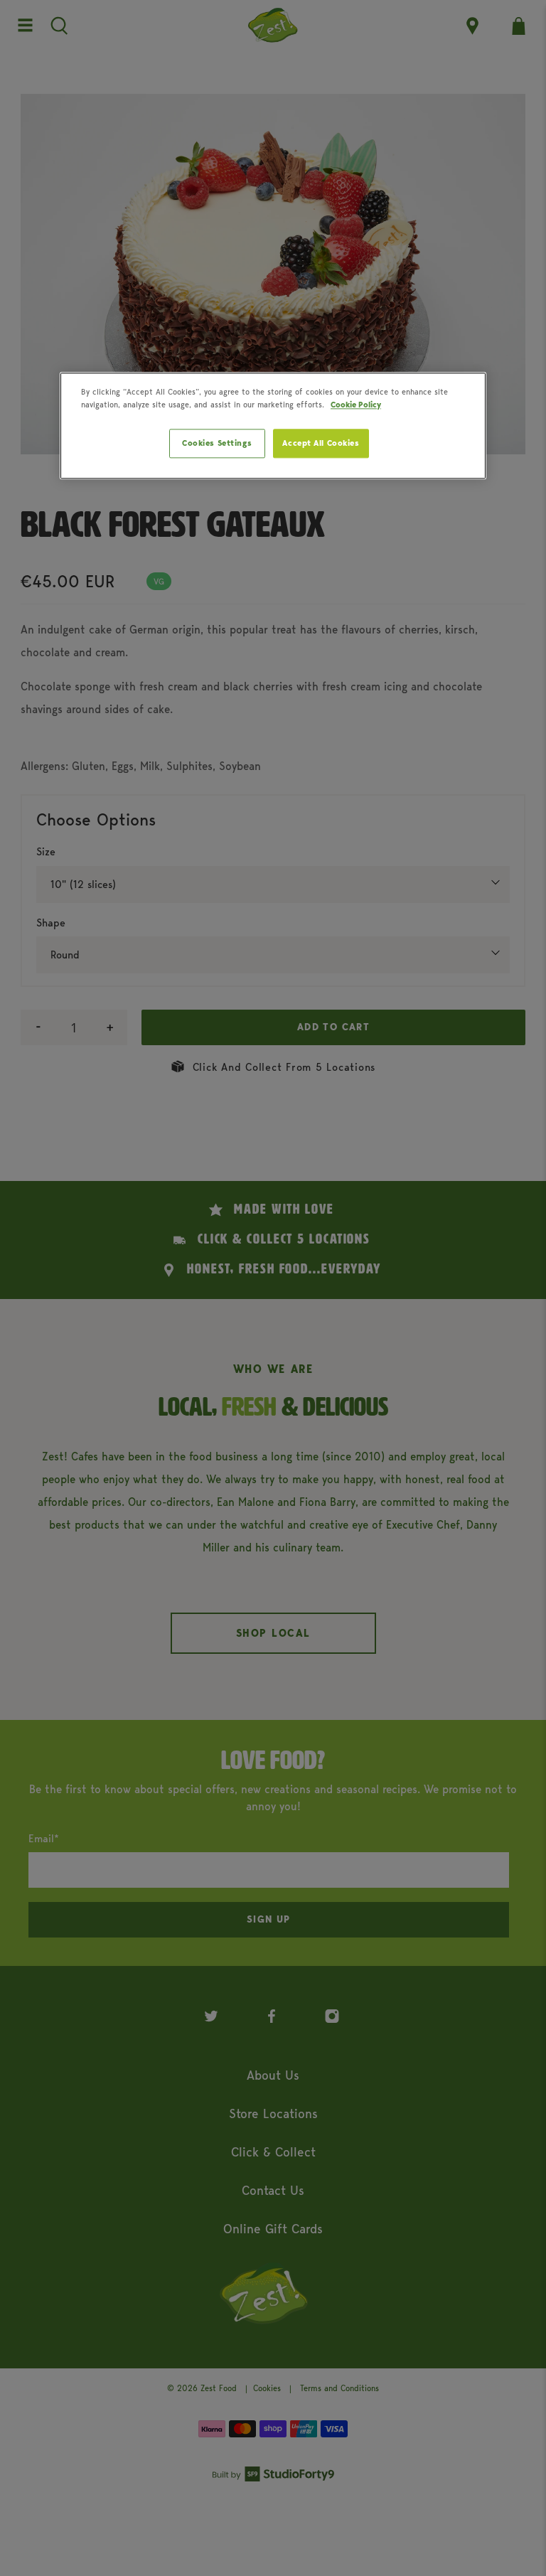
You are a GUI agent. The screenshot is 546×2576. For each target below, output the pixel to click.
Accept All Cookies (321, 443)
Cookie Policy (356, 405)
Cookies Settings (217, 443)
